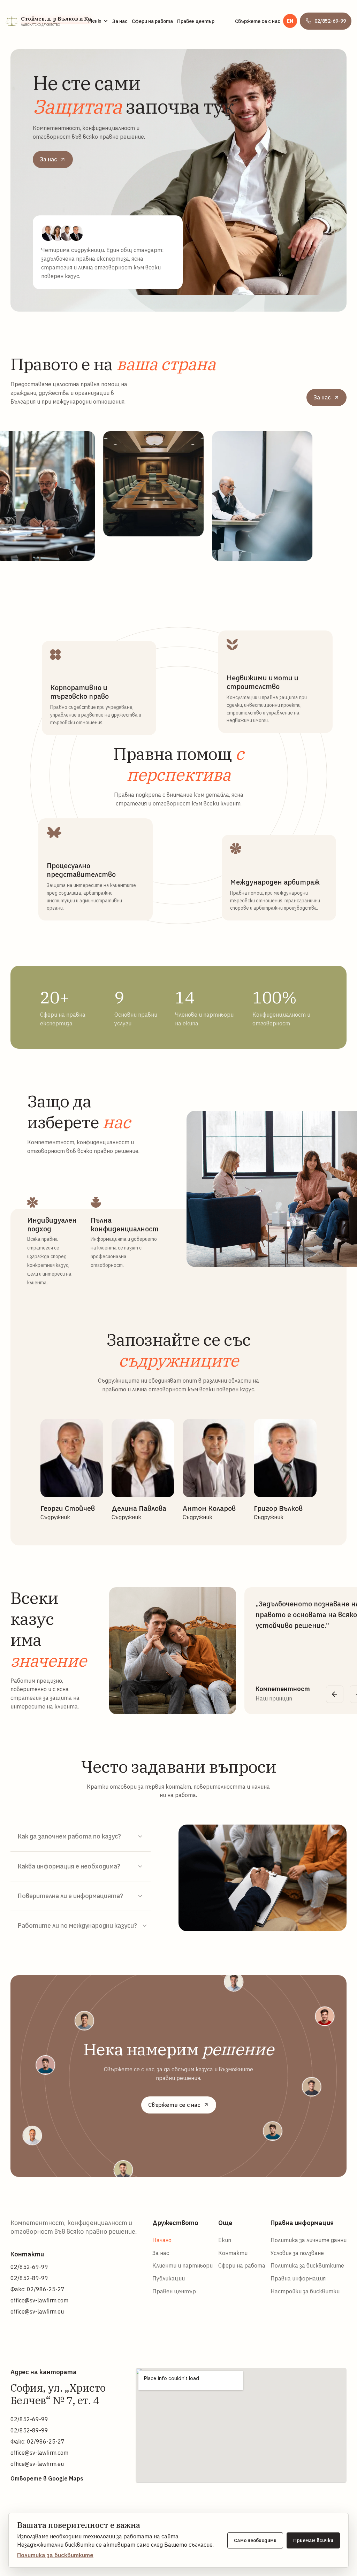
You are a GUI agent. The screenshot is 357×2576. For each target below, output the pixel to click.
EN (290, 21)
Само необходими (255, 2540)
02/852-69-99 (29, 2267)
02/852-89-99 (29, 2278)
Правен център (196, 21)
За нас (120, 21)
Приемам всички (313, 2540)
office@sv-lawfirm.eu (37, 2311)
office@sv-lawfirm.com (39, 2300)
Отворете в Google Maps (47, 2478)
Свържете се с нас (258, 21)
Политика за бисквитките (55, 2555)
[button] (98, 21)
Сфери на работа (152, 21)
